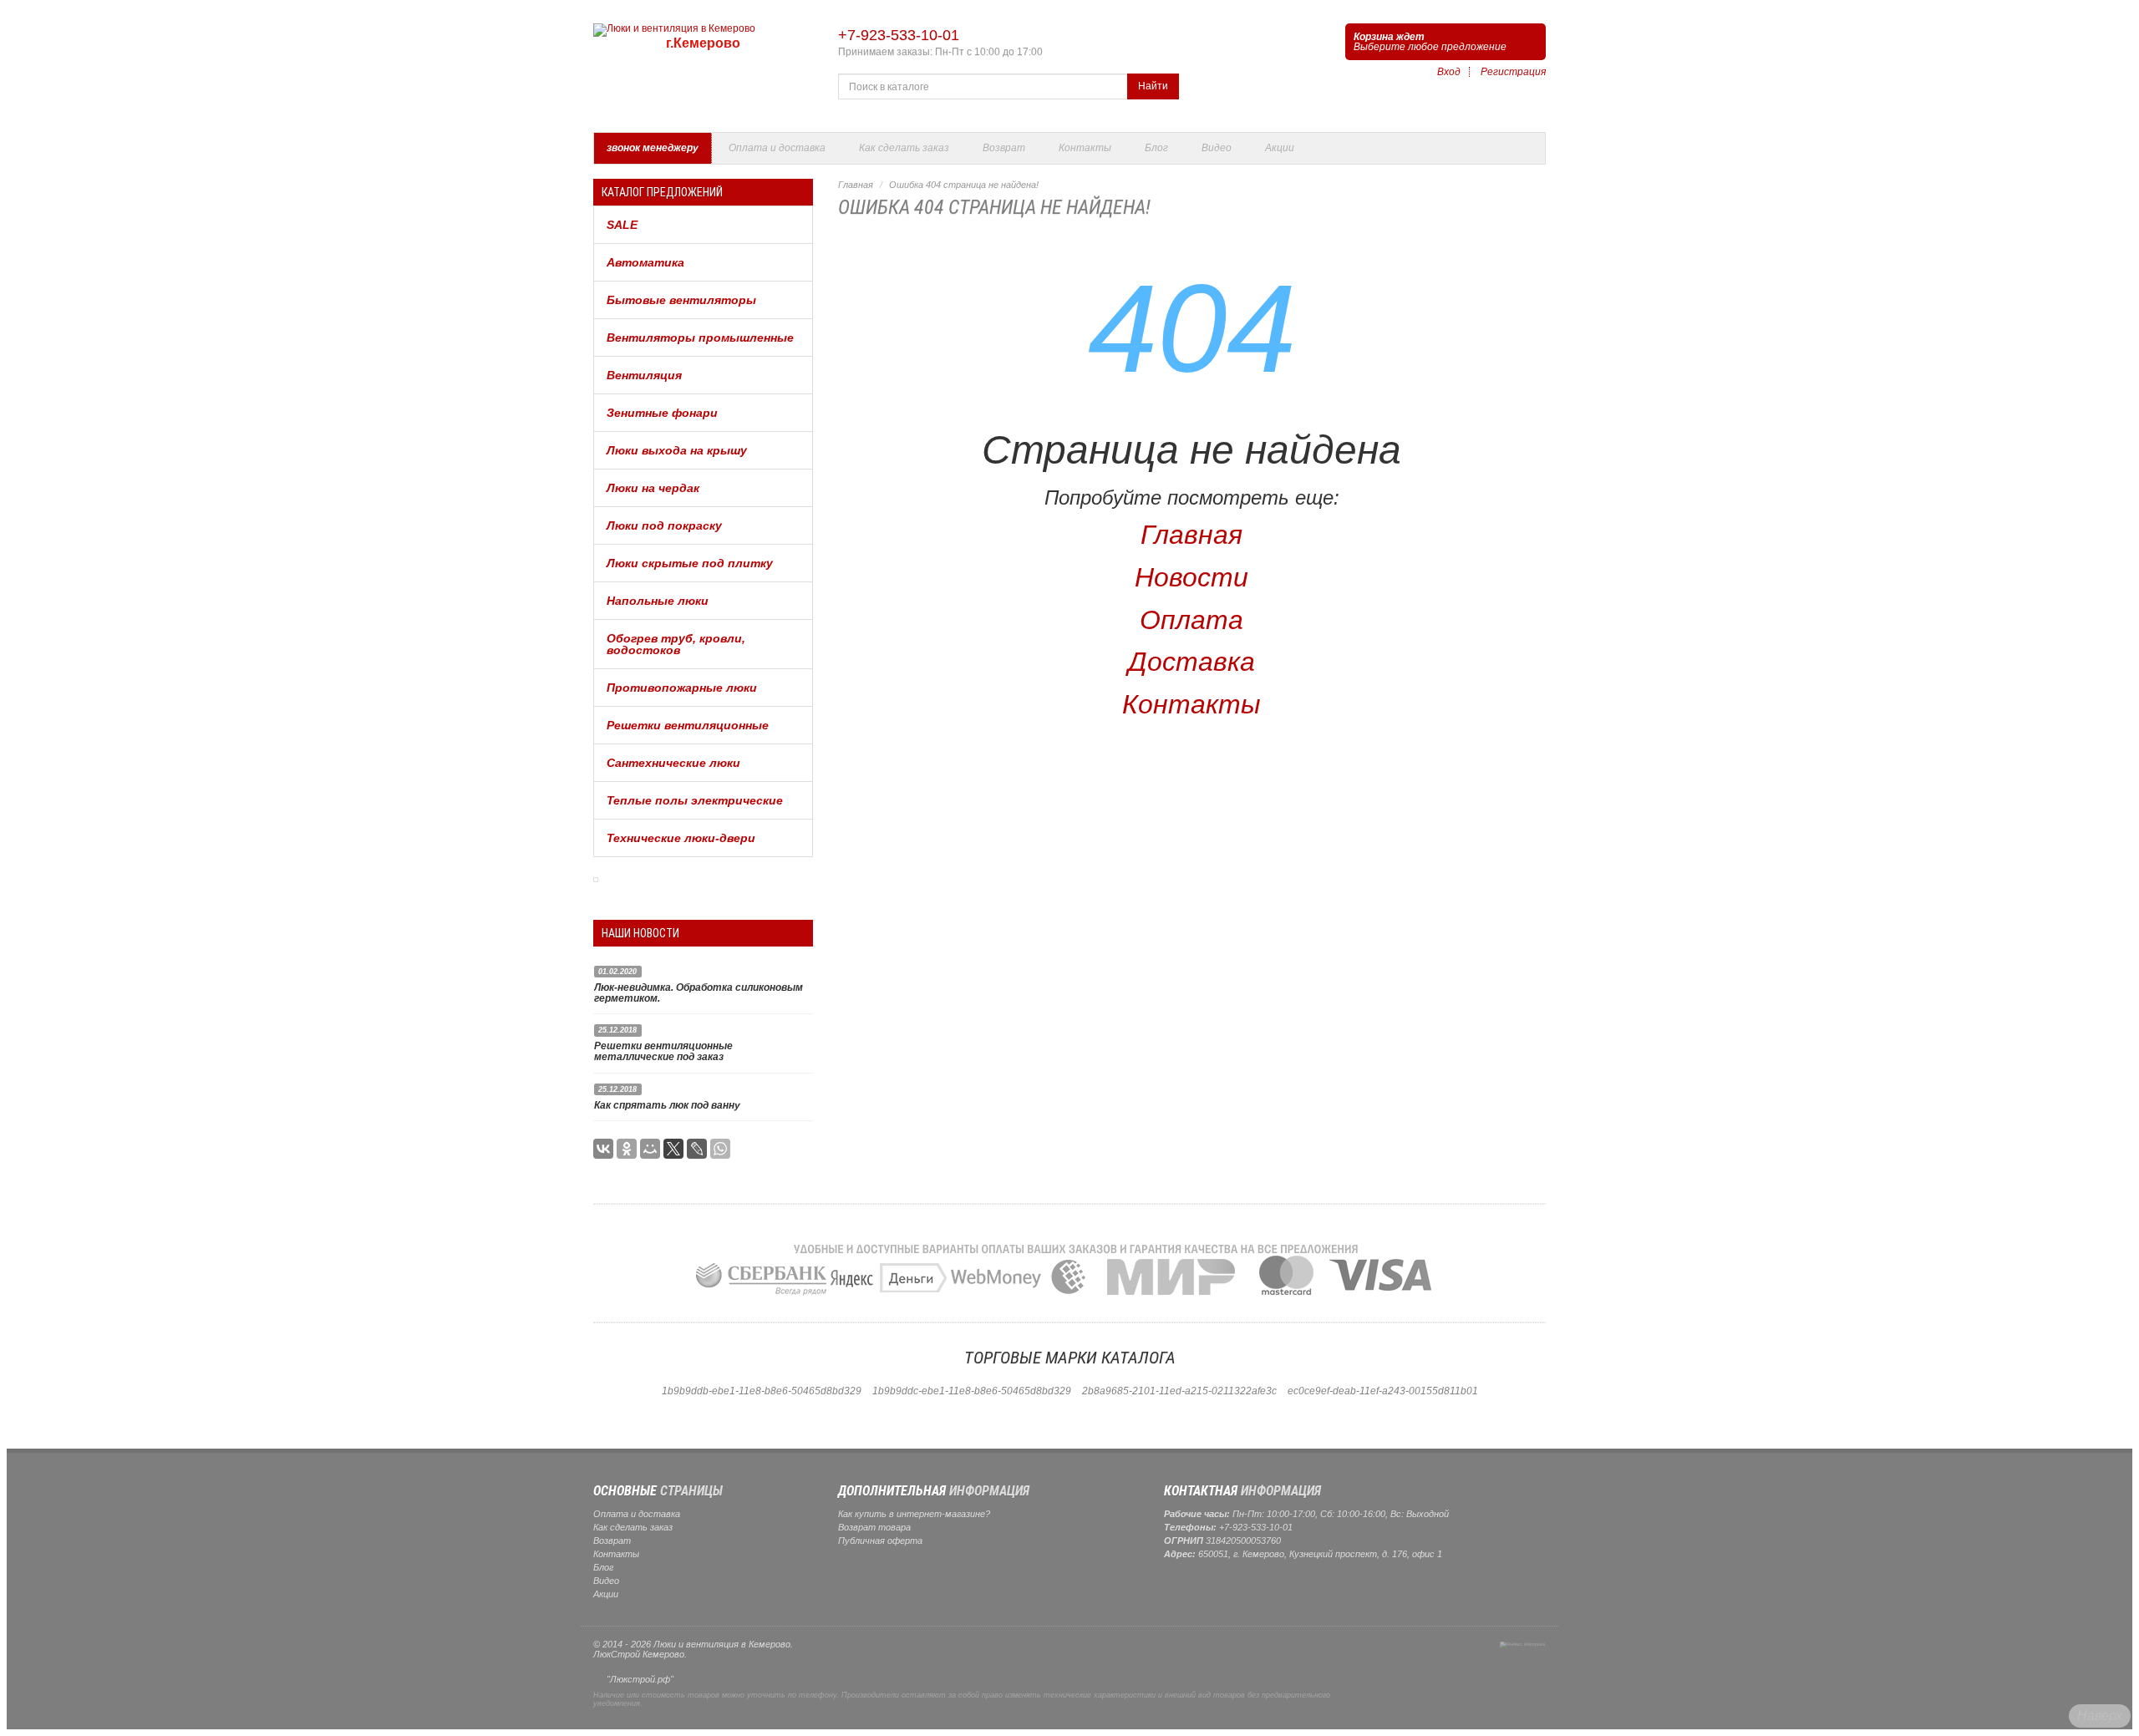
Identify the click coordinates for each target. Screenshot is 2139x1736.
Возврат (1004, 148)
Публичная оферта (880, 1541)
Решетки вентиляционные (688, 725)
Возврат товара (874, 1527)
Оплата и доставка (777, 148)
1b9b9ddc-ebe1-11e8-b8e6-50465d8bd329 (972, 1391)
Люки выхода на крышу (677, 450)
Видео (1217, 148)
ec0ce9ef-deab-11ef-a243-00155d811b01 (1383, 1391)
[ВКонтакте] (603, 1149)
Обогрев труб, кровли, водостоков (676, 644)
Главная (856, 185)
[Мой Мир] (650, 1149)
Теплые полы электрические (695, 800)
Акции (1280, 148)
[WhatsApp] (720, 1149)
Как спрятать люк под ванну (667, 1105)
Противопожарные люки (682, 688)
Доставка (1191, 662)
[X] (673, 1149)
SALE (622, 225)
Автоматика (645, 262)
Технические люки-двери (681, 838)
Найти (1153, 86)
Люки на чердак (653, 488)
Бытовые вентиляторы (681, 300)
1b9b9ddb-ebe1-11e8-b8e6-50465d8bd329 (762, 1391)
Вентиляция (644, 375)
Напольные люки (658, 601)
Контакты (1085, 148)
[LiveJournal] (697, 1149)
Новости (1191, 577)
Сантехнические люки (673, 763)
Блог (1156, 148)
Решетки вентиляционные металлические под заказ (663, 1051)
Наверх (2100, 1716)
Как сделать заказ (904, 148)
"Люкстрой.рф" (640, 1679)
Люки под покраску (664, 525)
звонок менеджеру (653, 148)
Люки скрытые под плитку (690, 563)
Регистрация (1513, 72)
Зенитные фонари (662, 413)
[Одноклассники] (627, 1149)
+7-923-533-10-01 (899, 35)
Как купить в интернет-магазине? (914, 1514)
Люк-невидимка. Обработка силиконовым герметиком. (699, 993)
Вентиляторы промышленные (700, 338)
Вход (1449, 72)
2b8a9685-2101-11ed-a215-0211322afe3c (1179, 1391)
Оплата (1191, 620)
